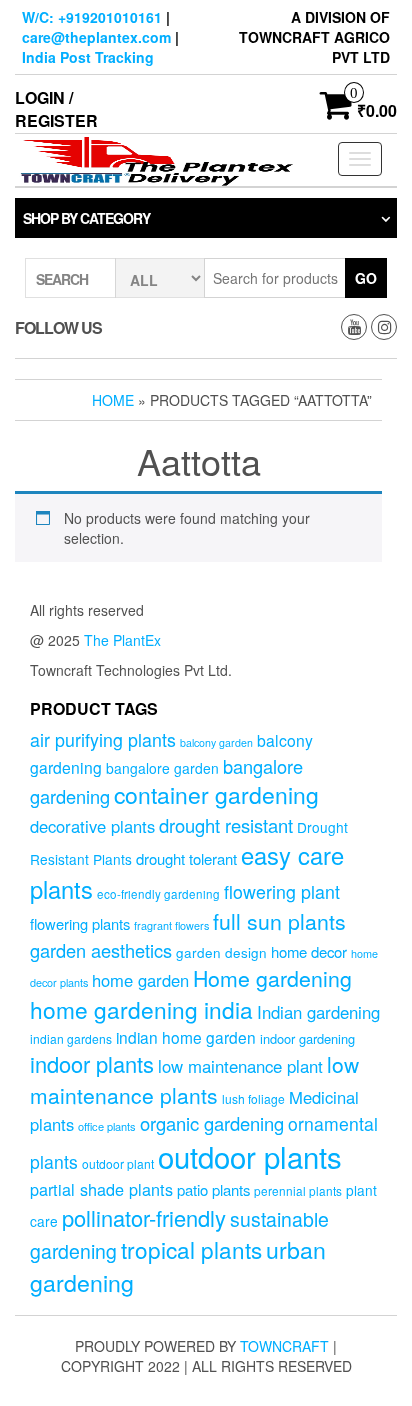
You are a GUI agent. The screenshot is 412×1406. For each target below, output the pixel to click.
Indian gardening (318, 1012)
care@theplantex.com (96, 37)
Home (113, 400)
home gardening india (141, 1009)
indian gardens (71, 1038)
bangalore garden (162, 768)
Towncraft (284, 1346)
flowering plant (282, 891)
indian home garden (186, 1037)
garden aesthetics (101, 950)
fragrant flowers (171, 925)
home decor (309, 951)
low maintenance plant (240, 1066)
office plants (107, 1126)
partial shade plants (101, 1189)
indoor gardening (307, 1038)
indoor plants (92, 1063)
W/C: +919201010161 (92, 17)
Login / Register (56, 109)
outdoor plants (250, 1156)
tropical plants (191, 1249)
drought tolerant (186, 858)
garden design (221, 952)
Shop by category (86, 218)
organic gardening (212, 1123)
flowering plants (80, 923)
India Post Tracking (88, 57)
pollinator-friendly (144, 1217)
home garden (140, 980)
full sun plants (279, 921)
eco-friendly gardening (158, 894)
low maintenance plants (194, 1079)
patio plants (213, 1189)
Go (366, 278)
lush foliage (253, 1098)
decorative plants (92, 826)
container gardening (216, 794)
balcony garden (216, 742)
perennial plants (298, 1190)
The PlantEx (122, 640)
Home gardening (272, 978)
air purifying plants (103, 739)
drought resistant (226, 825)
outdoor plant (118, 1163)
